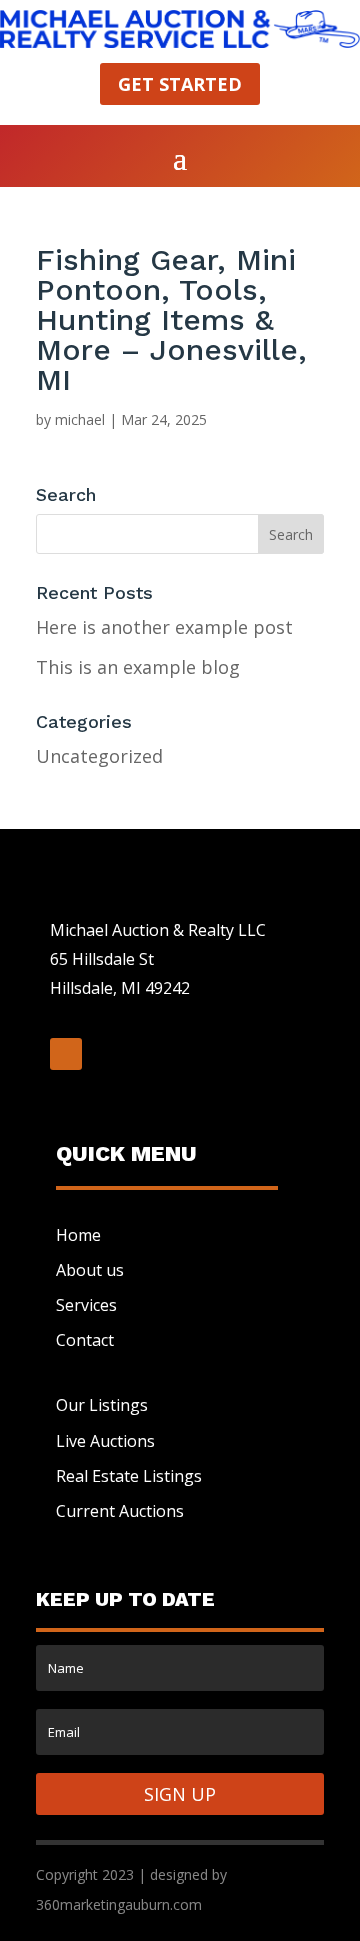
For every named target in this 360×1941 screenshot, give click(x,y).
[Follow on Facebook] (66, 1054)
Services (86, 1305)
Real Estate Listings (129, 1476)
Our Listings (102, 1405)
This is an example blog (138, 667)
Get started (180, 84)
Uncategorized (99, 756)
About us (90, 1270)
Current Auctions (120, 1511)
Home (78, 1235)
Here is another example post (164, 627)
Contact (85, 1340)
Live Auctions (105, 1441)
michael (80, 419)
